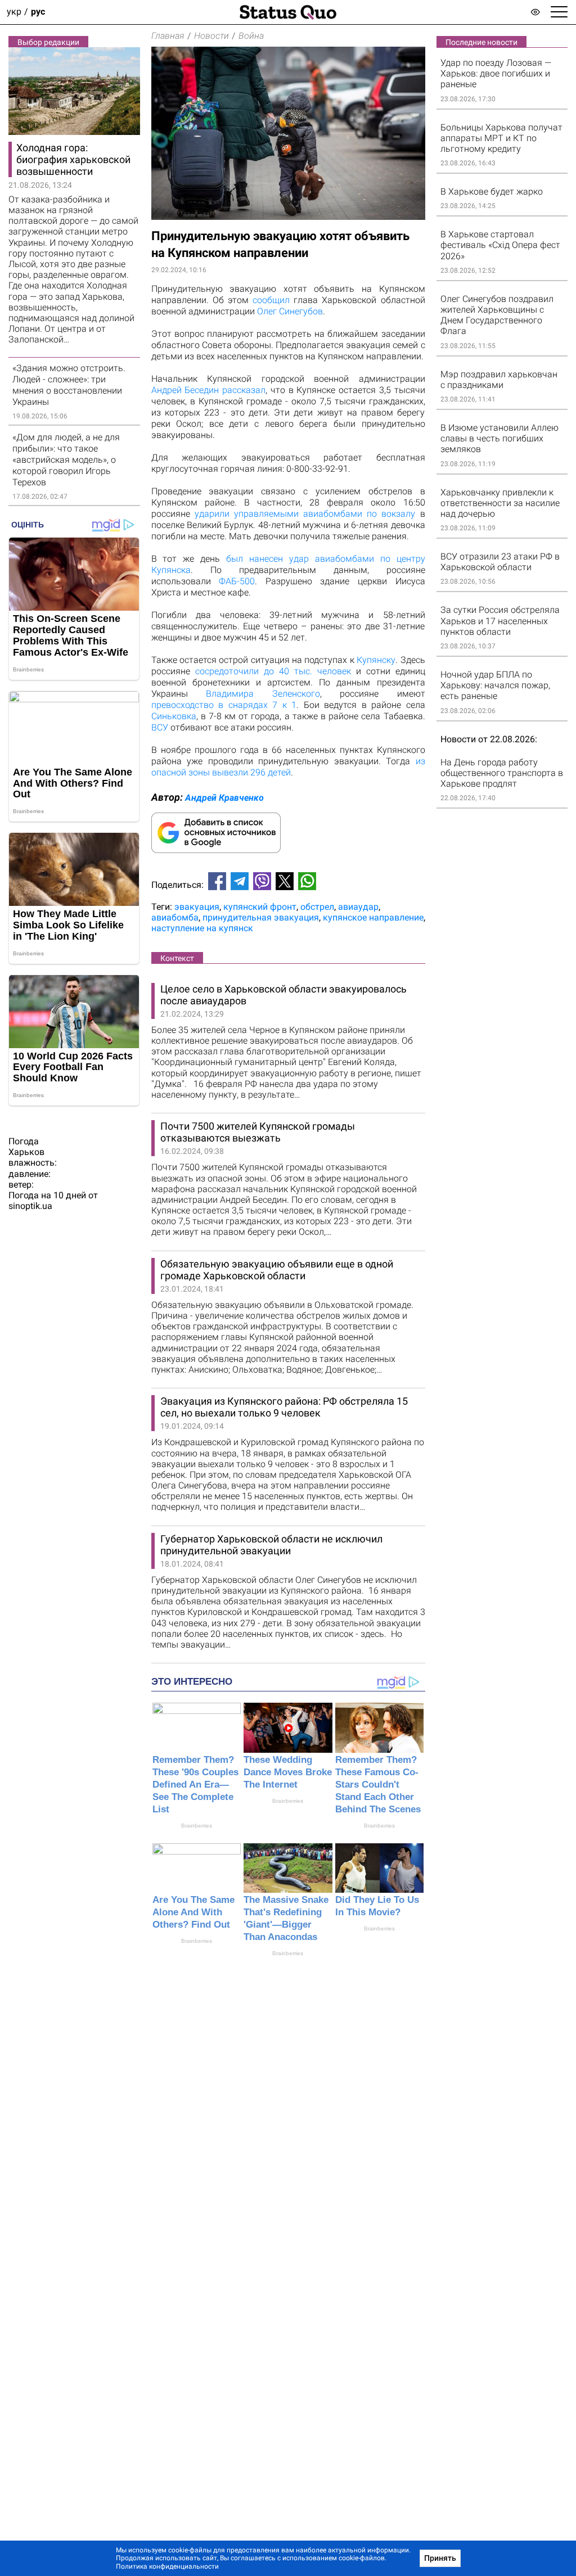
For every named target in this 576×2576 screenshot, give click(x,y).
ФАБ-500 (237, 581)
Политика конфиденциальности (167, 2566)
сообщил (271, 300)
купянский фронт (260, 907)
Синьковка (174, 716)
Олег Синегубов (290, 311)
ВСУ (160, 727)
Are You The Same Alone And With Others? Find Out (193, 1912)
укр (14, 12)
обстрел (317, 907)
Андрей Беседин (185, 390)
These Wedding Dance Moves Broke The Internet (288, 1772)
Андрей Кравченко (224, 798)
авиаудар (358, 907)
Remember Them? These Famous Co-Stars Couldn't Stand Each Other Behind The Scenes (378, 1785)
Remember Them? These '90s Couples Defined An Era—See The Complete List (195, 1785)
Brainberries (197, 1826)
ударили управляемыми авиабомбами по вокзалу (305, 514)
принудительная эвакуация (261, 917)
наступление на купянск (202, 928)
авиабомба (175, 917)
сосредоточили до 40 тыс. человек (273, 671)
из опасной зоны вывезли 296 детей (288, 767)
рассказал (244, 390)
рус (38, 12)
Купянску (376, 660)
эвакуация (197, 907)
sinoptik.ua (30, 1206)
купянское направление (373, 917)
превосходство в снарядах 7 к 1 (224, 705)
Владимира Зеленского (263, 694)
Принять (440, 2558)
